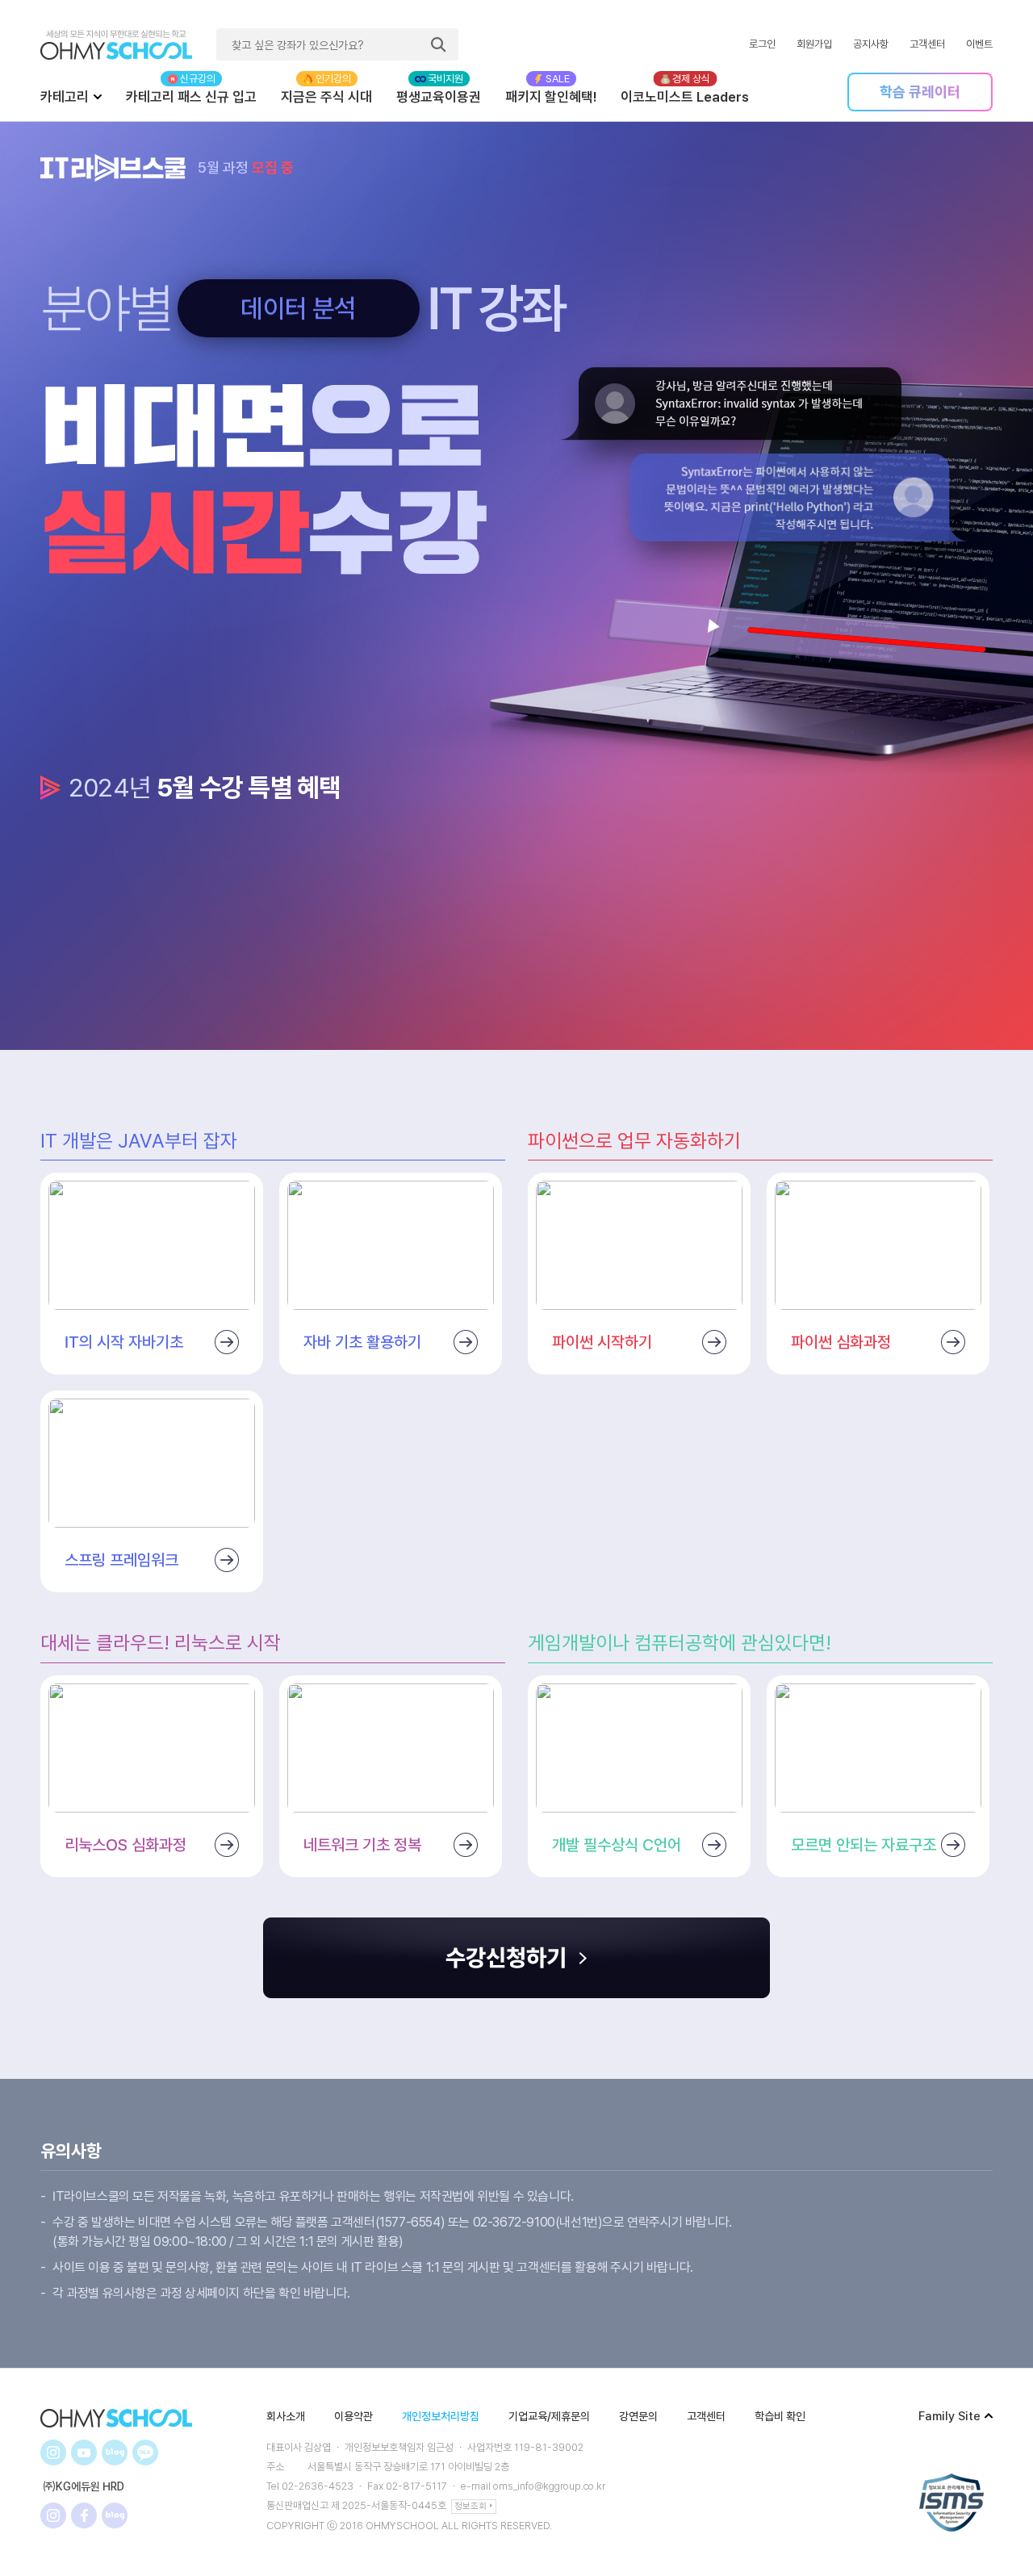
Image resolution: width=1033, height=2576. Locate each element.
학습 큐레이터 (920, 92)
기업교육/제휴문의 (549, 2416)
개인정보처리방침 (441, 2416)
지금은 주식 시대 (326, 97)
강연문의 (638, 2416)
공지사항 (871, 44)
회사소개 (286, 2416)
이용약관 (353, 2416)
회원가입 (814, 44)
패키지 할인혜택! (551, 97)
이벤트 (979, 44)
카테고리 (65, 97)
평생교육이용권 (439, 97)
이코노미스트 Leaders (685, 97)
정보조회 (470, 2506)
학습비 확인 (780, 2416)
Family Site (949, 2416)
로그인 (762, 44)
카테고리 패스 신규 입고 (191, 97)
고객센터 (927, 44)
